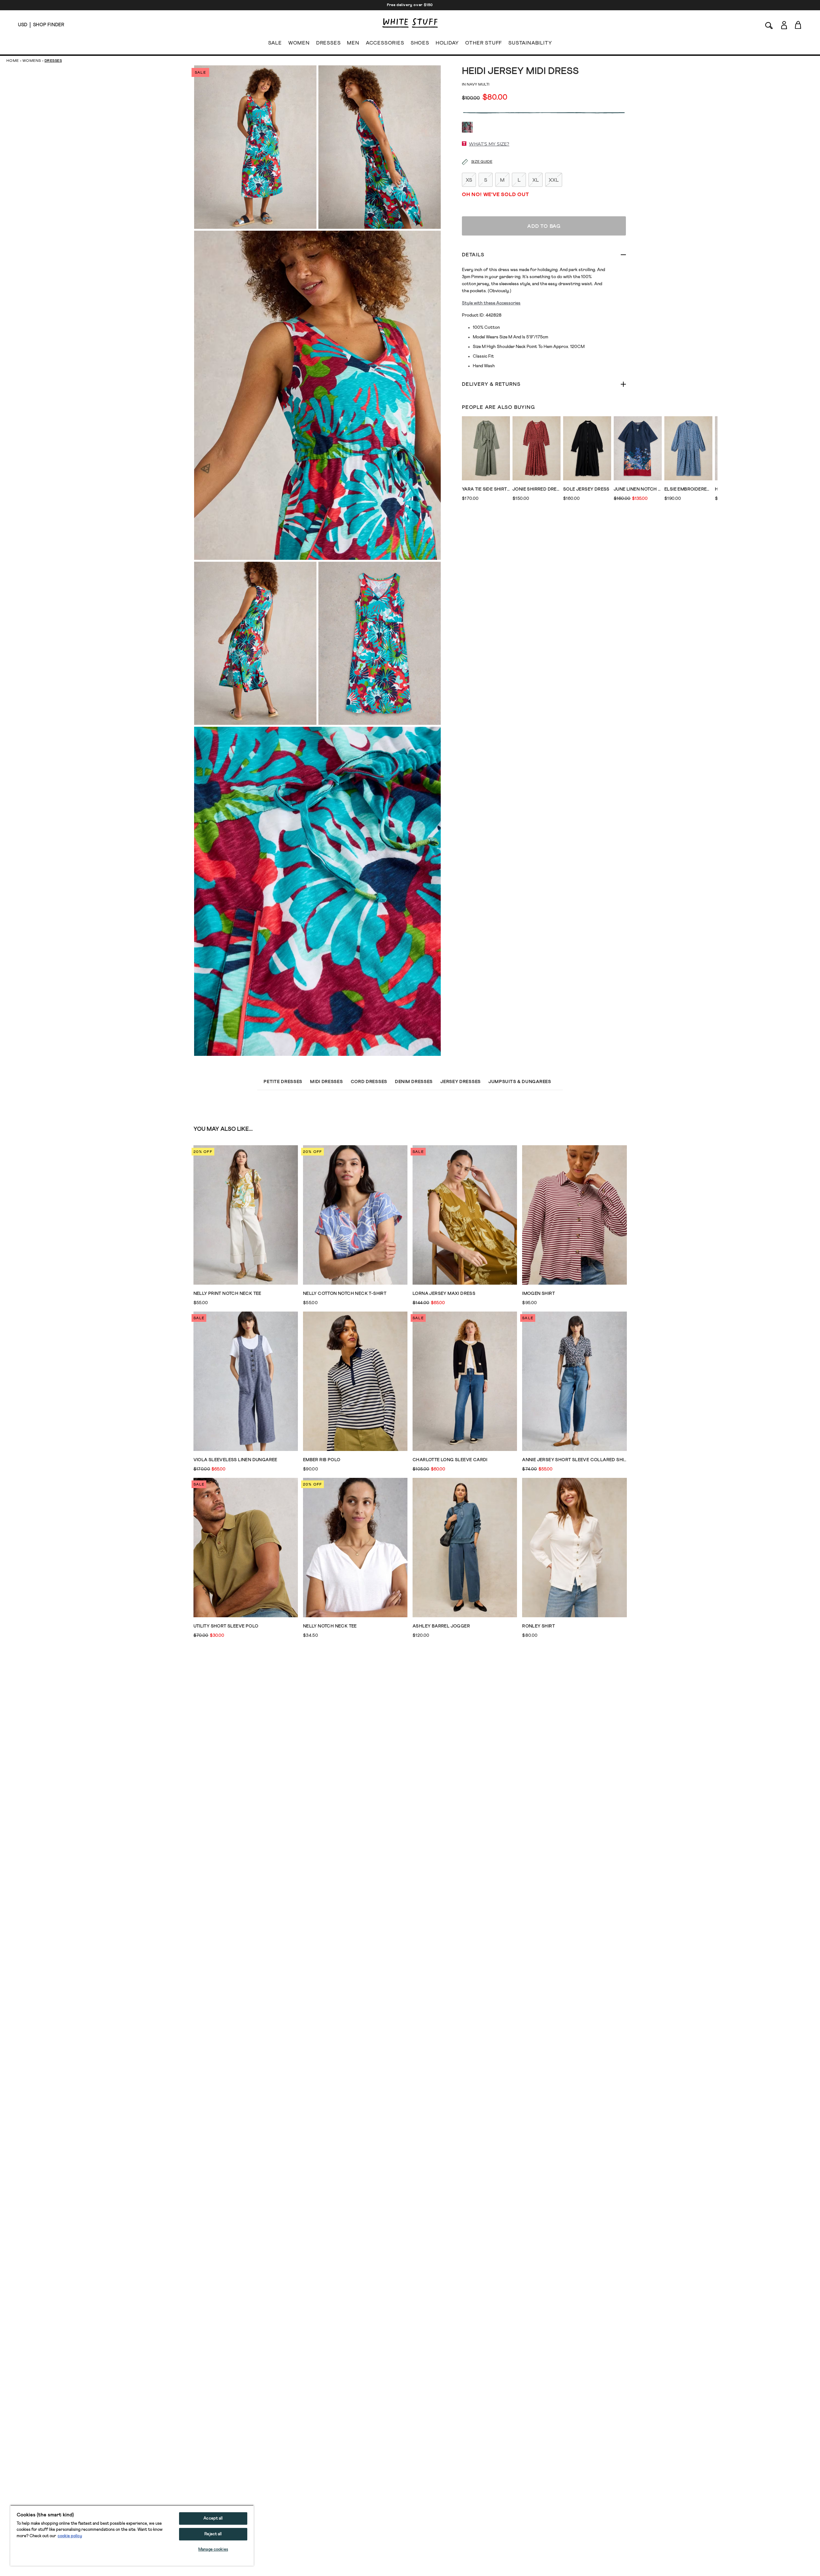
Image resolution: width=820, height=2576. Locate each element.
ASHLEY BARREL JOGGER (441, 1626)
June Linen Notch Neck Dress (638, 489)
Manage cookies (213, 2550)
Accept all (213, 2518)
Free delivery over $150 (410, 5)
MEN (353, 43)
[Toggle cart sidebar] (798, 25)
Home (13, 61)
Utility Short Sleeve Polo (226, 1626)
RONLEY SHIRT (538, 1626)
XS (469, 180)
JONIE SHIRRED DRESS (537, 489)
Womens (32, 61)
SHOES (420, 43)
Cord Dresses (369, 1082)
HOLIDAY (447, 43)
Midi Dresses (326, 1082)
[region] (132, 2535)
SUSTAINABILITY (530, 43)
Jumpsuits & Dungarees (520, 1082)
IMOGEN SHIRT (538, 1294)
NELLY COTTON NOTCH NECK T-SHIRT (345, 1294)
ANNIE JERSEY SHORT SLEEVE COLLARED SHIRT (574, 1460)
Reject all (213, 2534)
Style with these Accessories (491, 303)
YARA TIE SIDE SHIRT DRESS (486, 489)
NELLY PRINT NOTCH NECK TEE (227, 1294)
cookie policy (70, 2536)
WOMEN (299, 43)
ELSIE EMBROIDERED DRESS (688, 489)
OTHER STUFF (484, 43)
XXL (554, 180)
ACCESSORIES (385, 43)
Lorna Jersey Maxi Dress (444, 1294)
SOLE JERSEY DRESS (586, 489)
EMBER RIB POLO (322, 1460)
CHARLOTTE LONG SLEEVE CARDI (450, 1460)
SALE (275, 43)
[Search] (769, 25)
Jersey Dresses (461, 1082)
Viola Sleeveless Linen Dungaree (235, 1460)
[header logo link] (410, 23)
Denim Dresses (414, 1082)
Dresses (53, 61)
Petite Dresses (283, 1082)
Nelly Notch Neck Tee (330, 1626)
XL (536, 180)
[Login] (784, 25)
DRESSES (328, 43)
